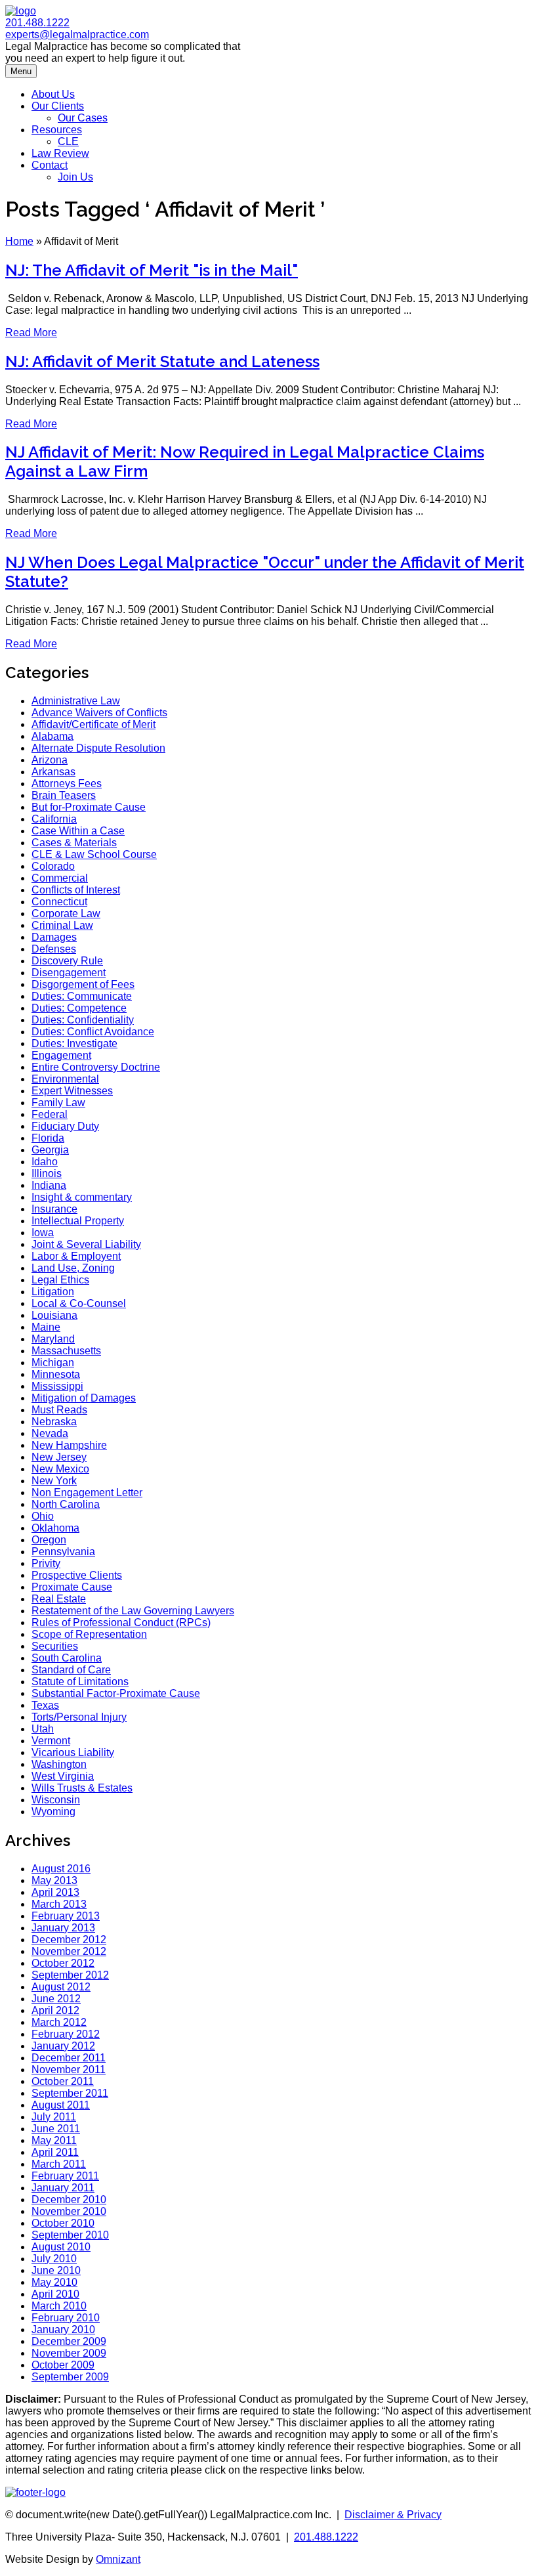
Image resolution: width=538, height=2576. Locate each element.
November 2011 (69, 2070)
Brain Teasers (64, 795)
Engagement (61, 1055)
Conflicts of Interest (76, 890)
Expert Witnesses (72, 1091)
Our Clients (58, 106)
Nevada (50, 1433)
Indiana (49, 1185)
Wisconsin (56, 1800)
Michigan (53, 1363)
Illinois (47, 1173)
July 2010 (54, 2259)
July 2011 (54, 2117)
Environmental (65, 1079)
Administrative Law (76, 701)
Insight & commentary (82, 1197)
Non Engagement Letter (87, 1492)
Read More (31, 333)
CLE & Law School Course (94, 854)
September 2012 (70, 1975)
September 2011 (70, 2093)
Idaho (45, 1162)
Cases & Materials (74, 843)
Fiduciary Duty (65, 1126)
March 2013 (59, 1904)
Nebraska (54, 1422)
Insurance (54, 1209)
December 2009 (69, 2341)
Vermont (51, 1741)
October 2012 (63, 1963)
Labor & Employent (76, 1256)
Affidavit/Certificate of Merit (93, 724)
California (54, 819)
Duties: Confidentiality (83, 1020)
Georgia (50, 1150)
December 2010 (69, 2200)
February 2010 (66, 2318)
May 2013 (54, 1880)
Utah (43, 1729)
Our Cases (83, 118)
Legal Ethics (60, 1280)
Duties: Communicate (82, 996)
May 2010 (54, 2282)
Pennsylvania (63, 1552)
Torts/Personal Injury (79, 1717)
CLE (68, 141)
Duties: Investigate (74, 1043)
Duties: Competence (79, 1008)
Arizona (50, 760)
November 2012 (69, 1951)
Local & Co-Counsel (79, 1303)
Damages (54, 937)
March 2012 (59, 2022)
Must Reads (59, 1410)
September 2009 (70, 2377)
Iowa (43, 1233)
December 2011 (69, 2058)
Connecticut (59, 902)
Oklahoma (55, 1528)
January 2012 (63, 2046)
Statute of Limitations (80, 1682)
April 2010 (55, 2294)
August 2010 (61, 2247)
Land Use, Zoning (73, 1268)
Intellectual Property (78, 1221)
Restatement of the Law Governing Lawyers (133, 1611)
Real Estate (59, 1599)
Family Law (58, 1103)
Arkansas (53, 772)
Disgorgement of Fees (83, 984)
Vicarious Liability (73, 1752)
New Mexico (60, 1469)
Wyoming (53, 1812)
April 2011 (55, 2152)
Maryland (53, 1339)
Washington (59, 1764)
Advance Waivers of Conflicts (99, 713)
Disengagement (69, 973)
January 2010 (63, 2329)
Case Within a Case (78, 831)
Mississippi (57, 1386)
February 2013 (66, 1916)
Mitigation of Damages (84, 1398)
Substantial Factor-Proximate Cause (116, 1693)
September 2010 (70, 2235)
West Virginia (63, 1776)
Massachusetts (66, 1351)
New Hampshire (69, 1445)
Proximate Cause (72, 1587)
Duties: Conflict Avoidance (93, 1032)
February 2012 (66, 2034)
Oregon (49, 1540)
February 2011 (65, 2176)
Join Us (75, 177)
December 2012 (69, 1940)
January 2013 (63, 1928)
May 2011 (54, 2140)
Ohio (43, 1516)
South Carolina (67, 1658)
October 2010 (63, 2223)
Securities (55, 1646)
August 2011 (61, 2105)
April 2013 (55, 1892)
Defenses (54, 949)
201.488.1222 (37, 23)
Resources (57, 130)
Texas (45, 1705)
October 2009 (63, 2365)
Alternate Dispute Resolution (98, 748)
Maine (46, 1327)
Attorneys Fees (67, 784)
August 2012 (61, 1987)
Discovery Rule (67, 961)
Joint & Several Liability (86, 1244)
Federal (50, 1114)
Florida (48, 1138)
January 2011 (63, 2188)
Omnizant (118, 2559)
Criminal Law (62, 925)
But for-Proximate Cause (89, 807)
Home (19, 241)
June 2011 (56, 2129)
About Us (53, 94)
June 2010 (56, 2270)
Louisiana (54, 1315)
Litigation (53, 1292)
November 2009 (69, 2353)
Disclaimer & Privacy (393, 2515)
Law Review (60, 153)
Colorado (53, 866)
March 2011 (59, 2164)
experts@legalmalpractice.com (77, 34)
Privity (46, 1563)
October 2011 (63, 2081)
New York (54, 1481)
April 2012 (55, 2010)
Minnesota (56, 1374)
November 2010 (69, 2211)
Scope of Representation (89, 1634)
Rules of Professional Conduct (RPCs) (121, 1622)
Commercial (60, 878)
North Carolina (66, 1504)
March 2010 (59, 2306)
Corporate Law (66, 913)
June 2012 (56, 1999)
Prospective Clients (77, 1575)
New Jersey (59, 1457)
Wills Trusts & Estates (82, 1788)
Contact (50, 165)
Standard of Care (71, 1670)
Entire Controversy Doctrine (96, 1067)
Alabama (52, 736)
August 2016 (61, 1869)
